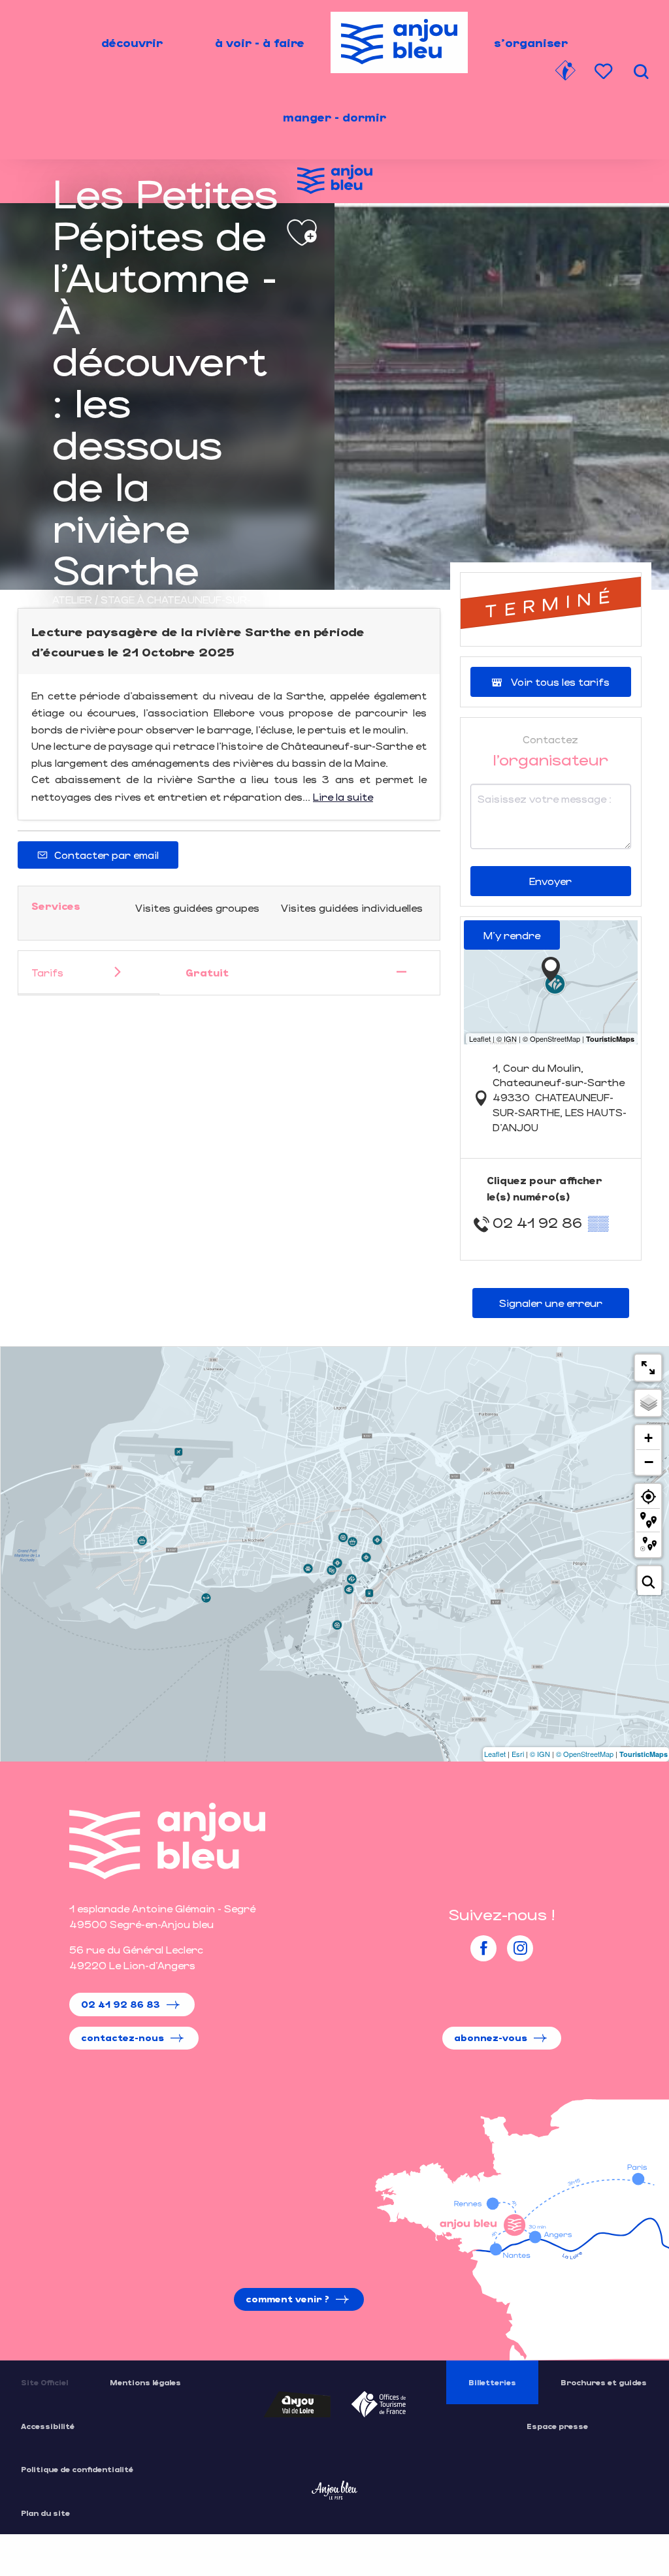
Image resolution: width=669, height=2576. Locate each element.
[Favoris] (605, 72)
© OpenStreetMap (585, 1754)
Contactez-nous (122, 2037)
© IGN (540, 1754)
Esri (518, 1754)
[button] (641, 72)
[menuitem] (132, 42)
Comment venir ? (287, 2299)
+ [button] (648, 1438)
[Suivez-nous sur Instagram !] (520, 1948)
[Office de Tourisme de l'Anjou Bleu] (167, 1841)
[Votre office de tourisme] (565, 72)
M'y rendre (512, 935)
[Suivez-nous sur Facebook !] (483, 1948)
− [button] (649, 1462)
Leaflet (495, 1754)
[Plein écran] (648, 1368)
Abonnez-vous (491, 2037)
